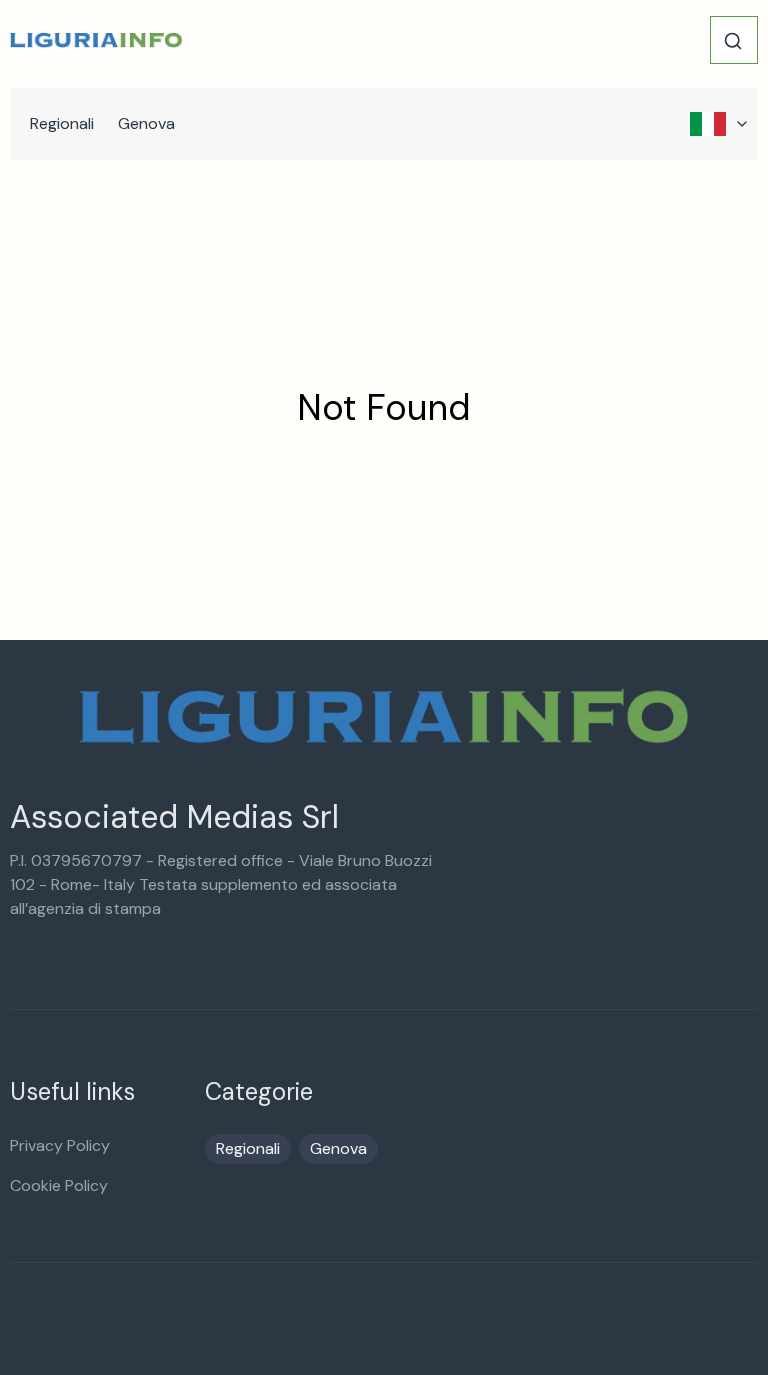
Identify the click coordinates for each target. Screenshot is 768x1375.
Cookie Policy (59, 1185)
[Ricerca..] (733, 41)
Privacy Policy (60, 1145)
